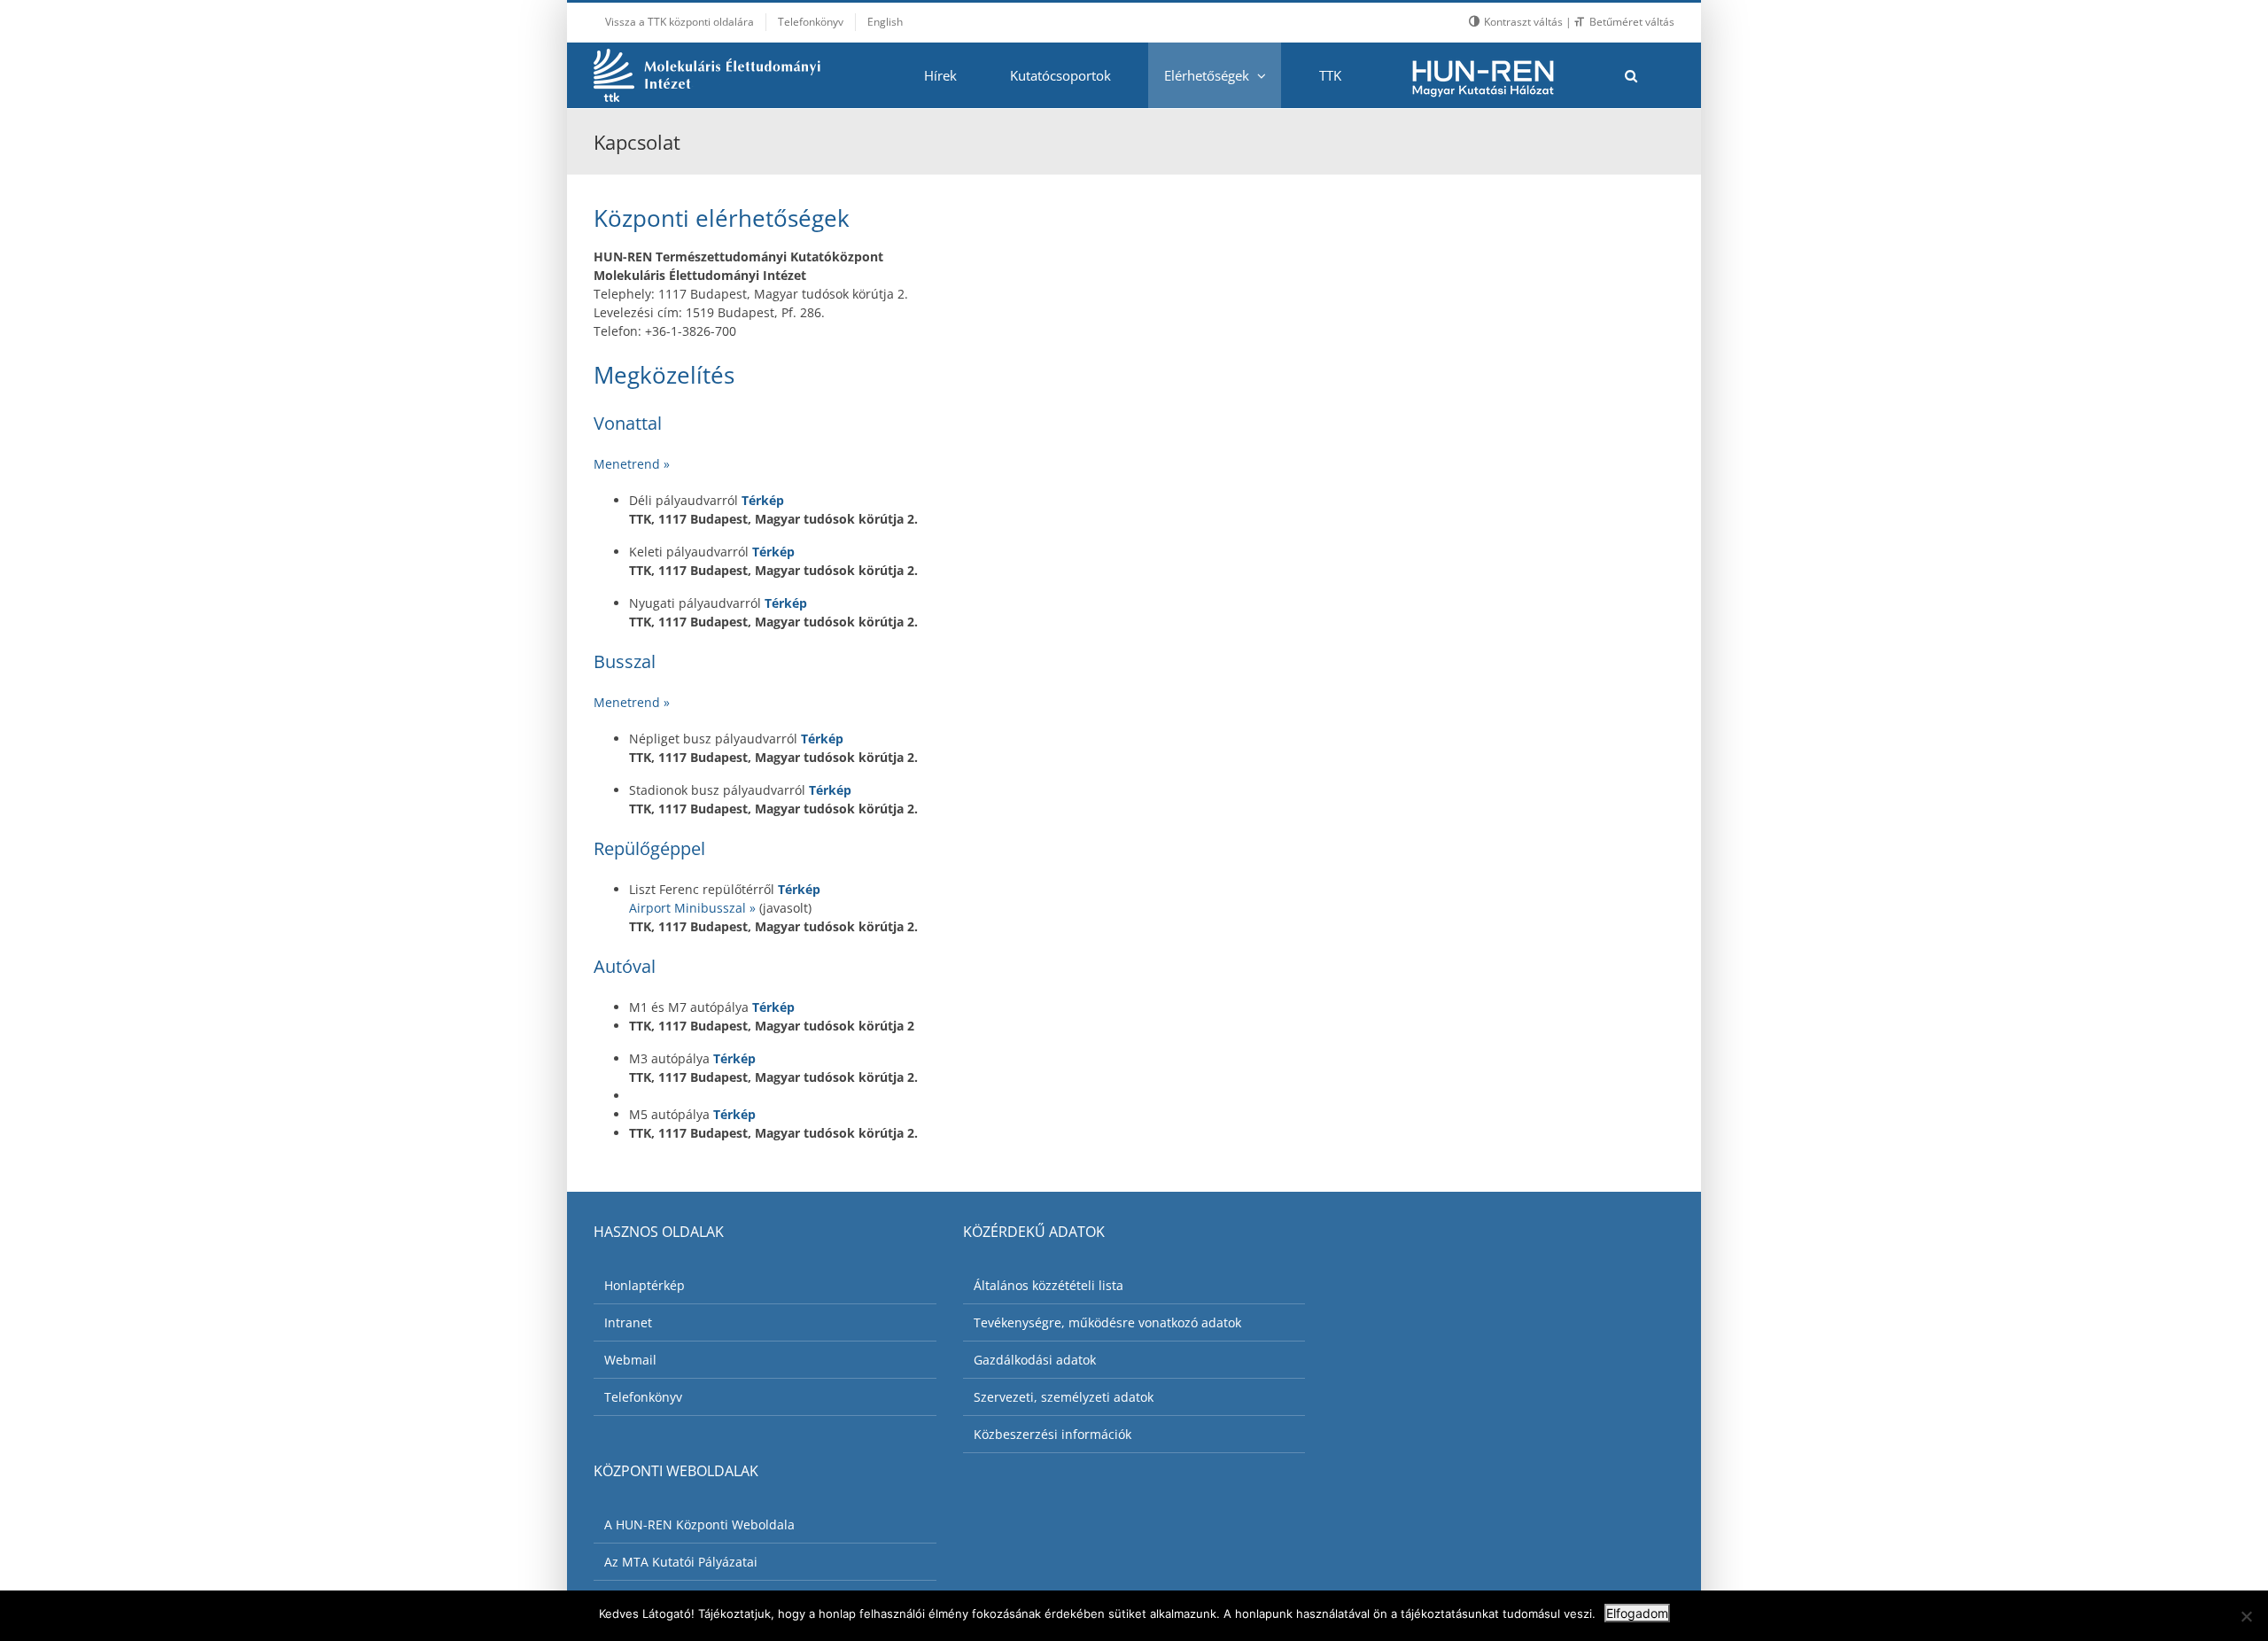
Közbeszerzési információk (1052, 1434)
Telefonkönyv (643, 1397)
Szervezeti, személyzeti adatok (1064, 1397)
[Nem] (2246, 1616)
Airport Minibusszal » (694, 908)
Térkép (763, 500)
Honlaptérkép (645, 1285)
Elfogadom (1637, 1613)
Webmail (630, 1360)
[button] (1631, 75)
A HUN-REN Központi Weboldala (699, 1524)
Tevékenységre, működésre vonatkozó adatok (1107, 1322)
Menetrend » (632, 464)
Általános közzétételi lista (1049, 1285)
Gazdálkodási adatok (1035, 1360)
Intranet (628, 1322)
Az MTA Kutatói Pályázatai (681, 1562)
